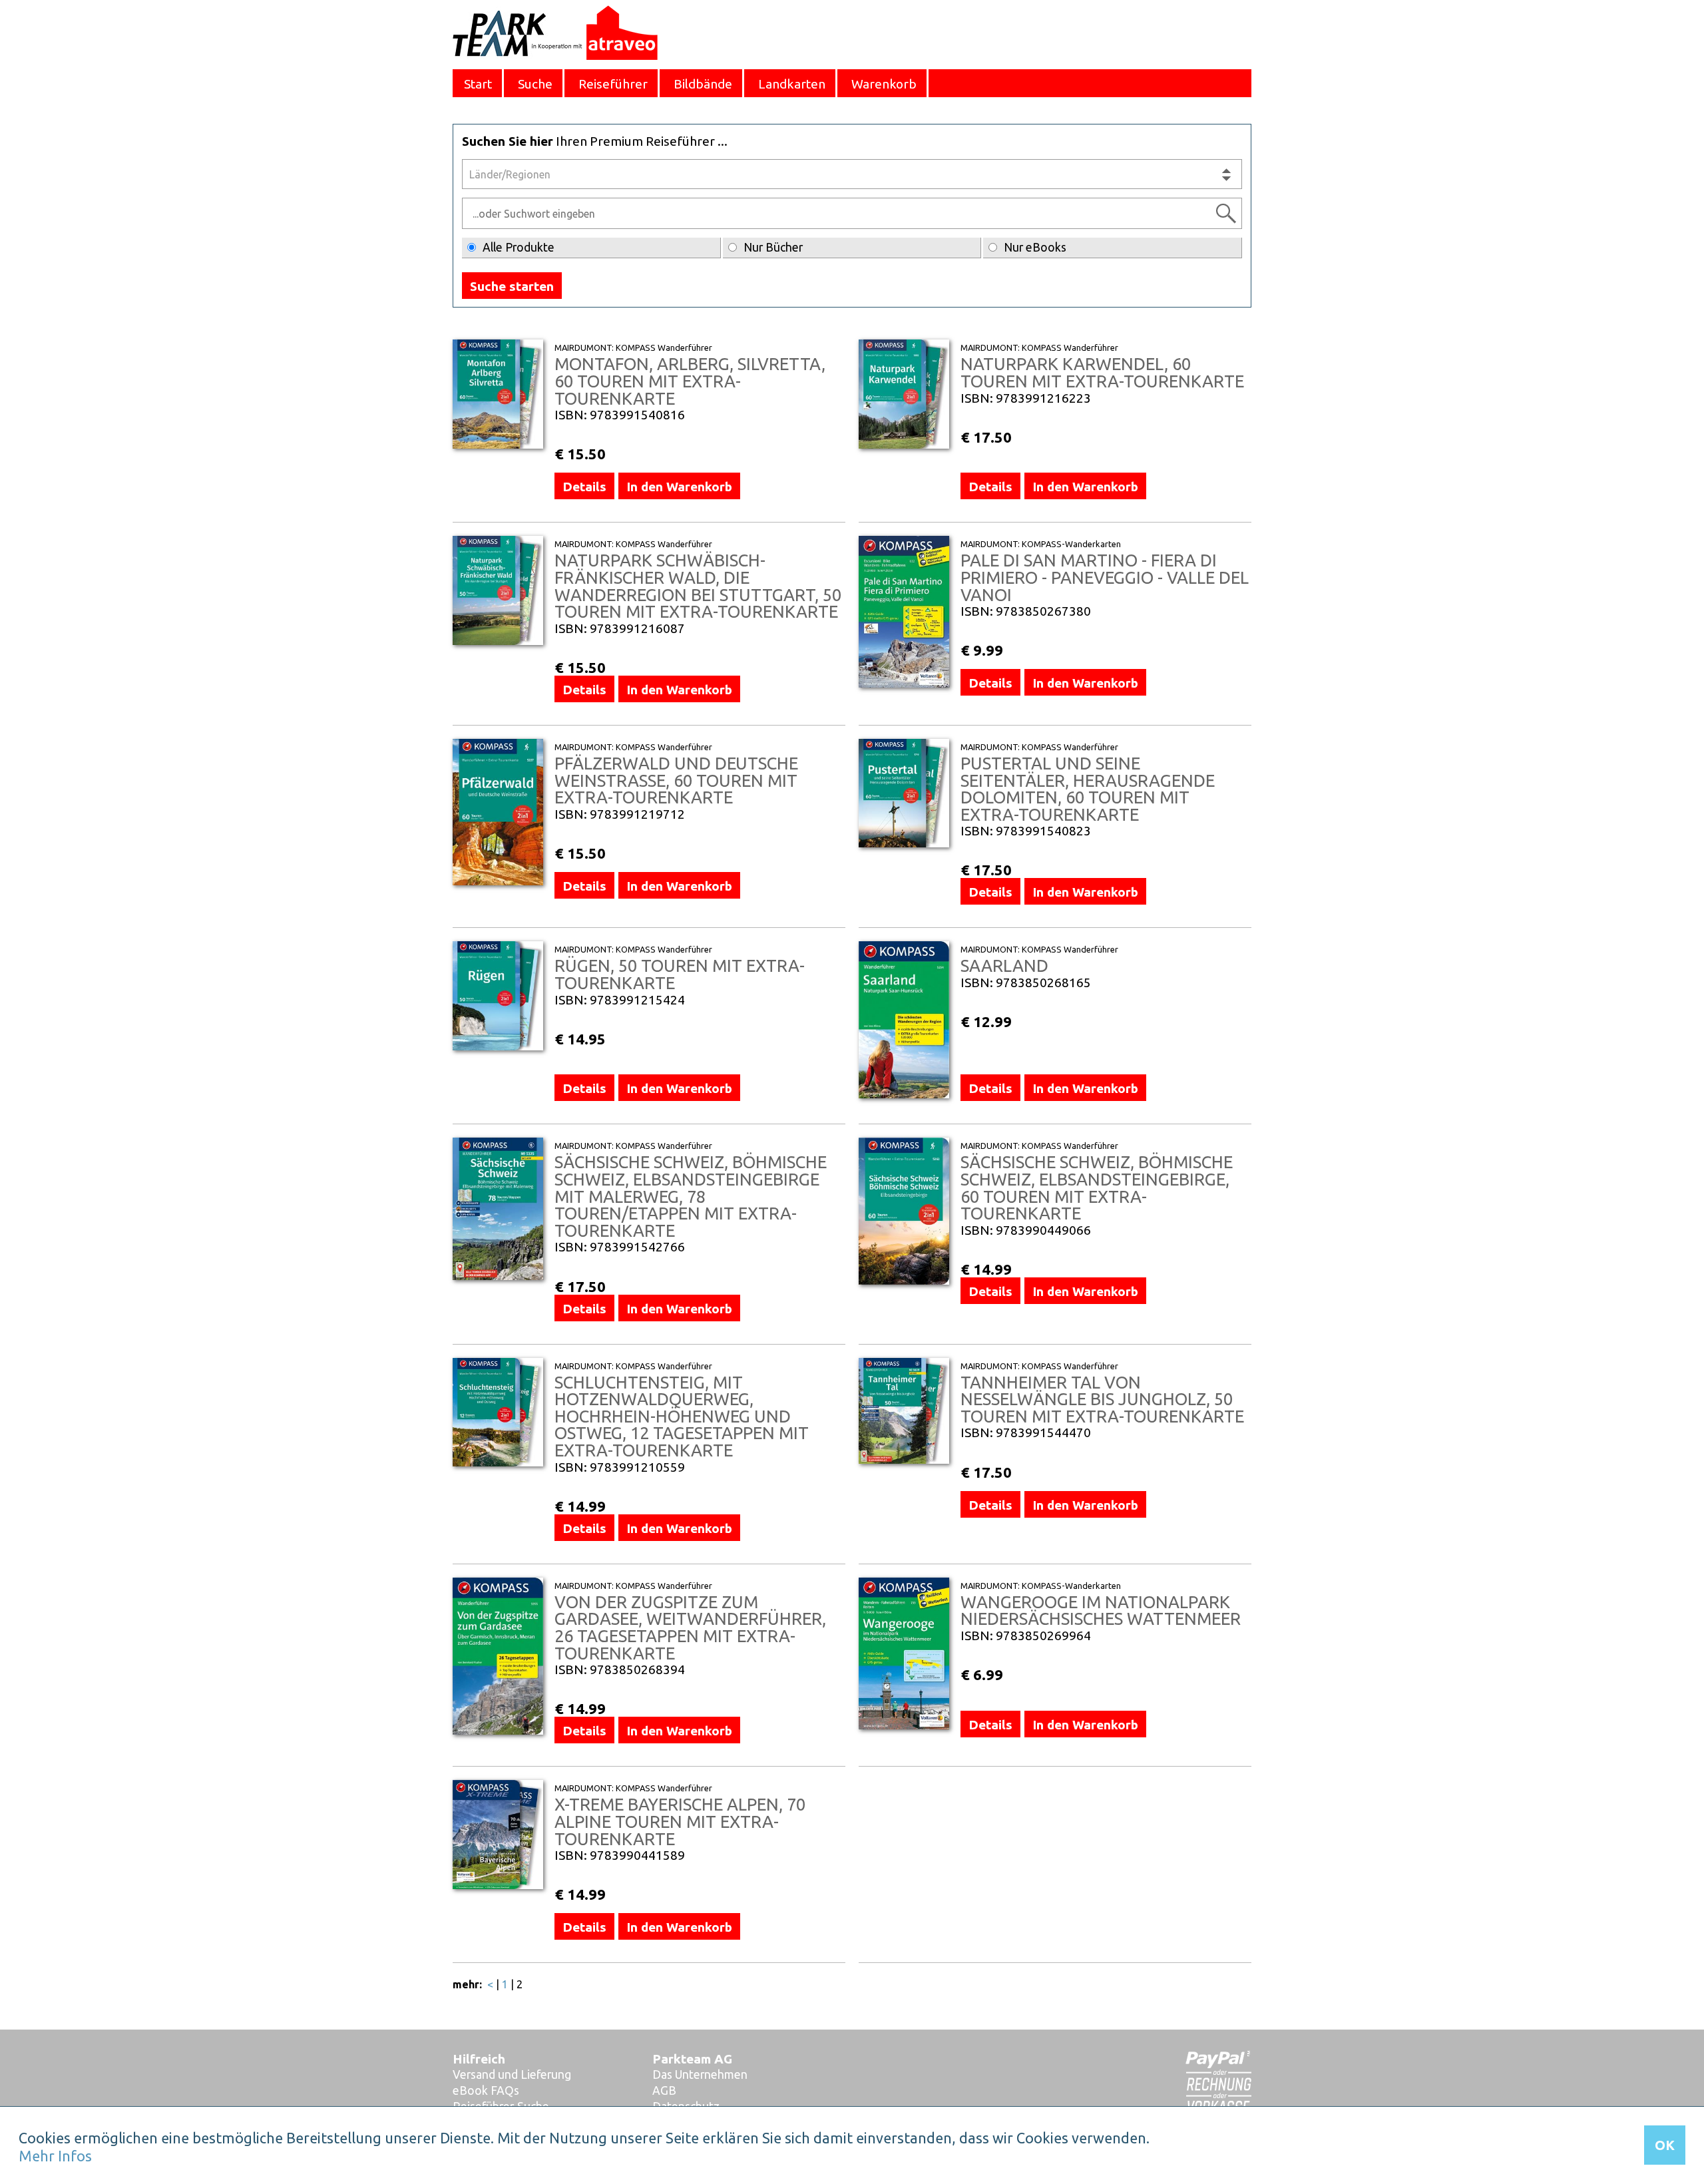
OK (1665, 2145)
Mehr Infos (55, 2156)
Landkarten (792, 84)
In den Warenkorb (679, 487)
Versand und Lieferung (512, 2075)
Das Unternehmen (700, 2075)
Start (478, 84)
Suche (535, 84)
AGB (664, 2090)
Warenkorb (884, 84)
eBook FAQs (486, 2090)
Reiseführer (613, 84)
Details (584, 487)
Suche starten (512, 286)
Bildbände (703, 84)
